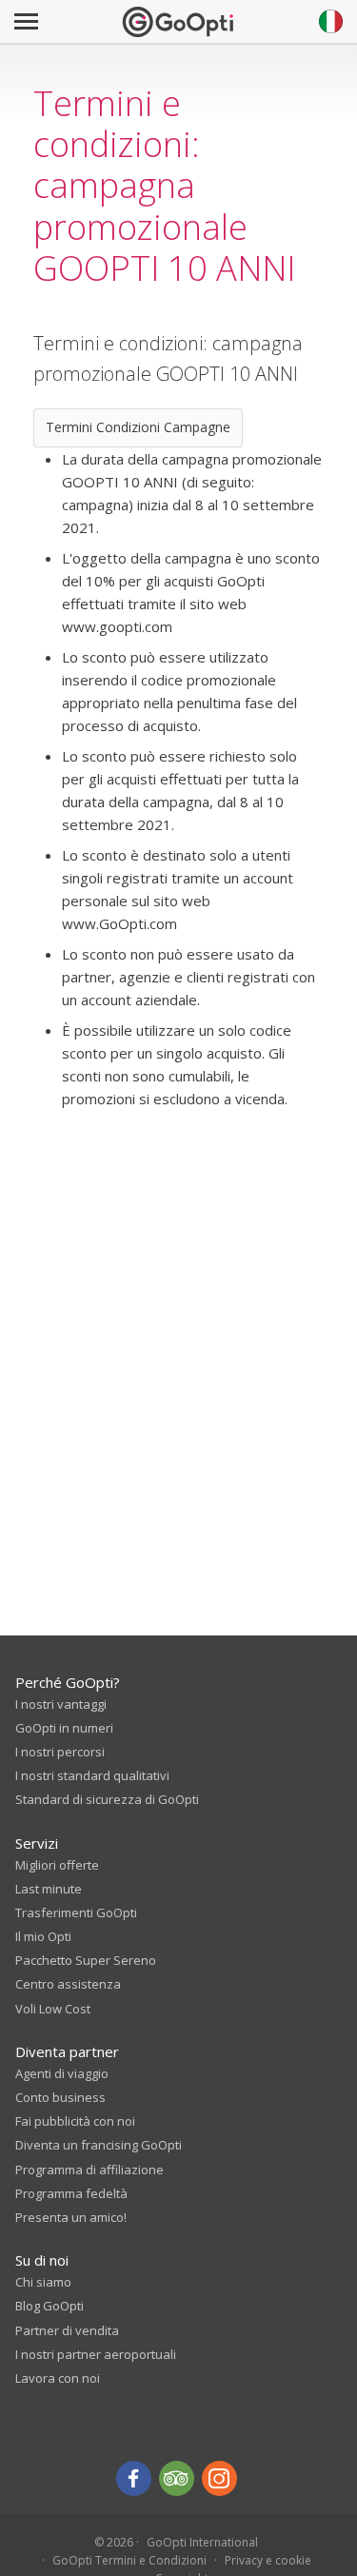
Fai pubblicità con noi (75, 2121)
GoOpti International (202, 2542)
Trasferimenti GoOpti (76, 1912)
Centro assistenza (68, 1984)
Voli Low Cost (53, 2009)
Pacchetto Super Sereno (86, 1960)
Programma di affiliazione (89, 2170)
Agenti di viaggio (62, 2073)
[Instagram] (219, 2478)
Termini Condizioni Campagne (138, 427)
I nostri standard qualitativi (92, 1775)
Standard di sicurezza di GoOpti (107, 1799)
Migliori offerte (57, 1865)
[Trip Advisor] (177, 2478)
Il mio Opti (43, 1936)
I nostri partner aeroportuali (96, 2354)
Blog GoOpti (50, 2306)
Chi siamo (43, 2282)
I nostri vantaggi (61, 1704)
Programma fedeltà (71, 2193)
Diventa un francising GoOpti (99, 2145)
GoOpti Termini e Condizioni (129, 2560)
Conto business (60, 2097)
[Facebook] (134, 2478)
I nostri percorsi (60, 1752)
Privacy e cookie (268, 2560)
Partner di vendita (67, 2330)
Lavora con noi (58, 2378)
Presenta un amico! (71, 2217)
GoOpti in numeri (64, 1728)
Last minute (49, 1889)
